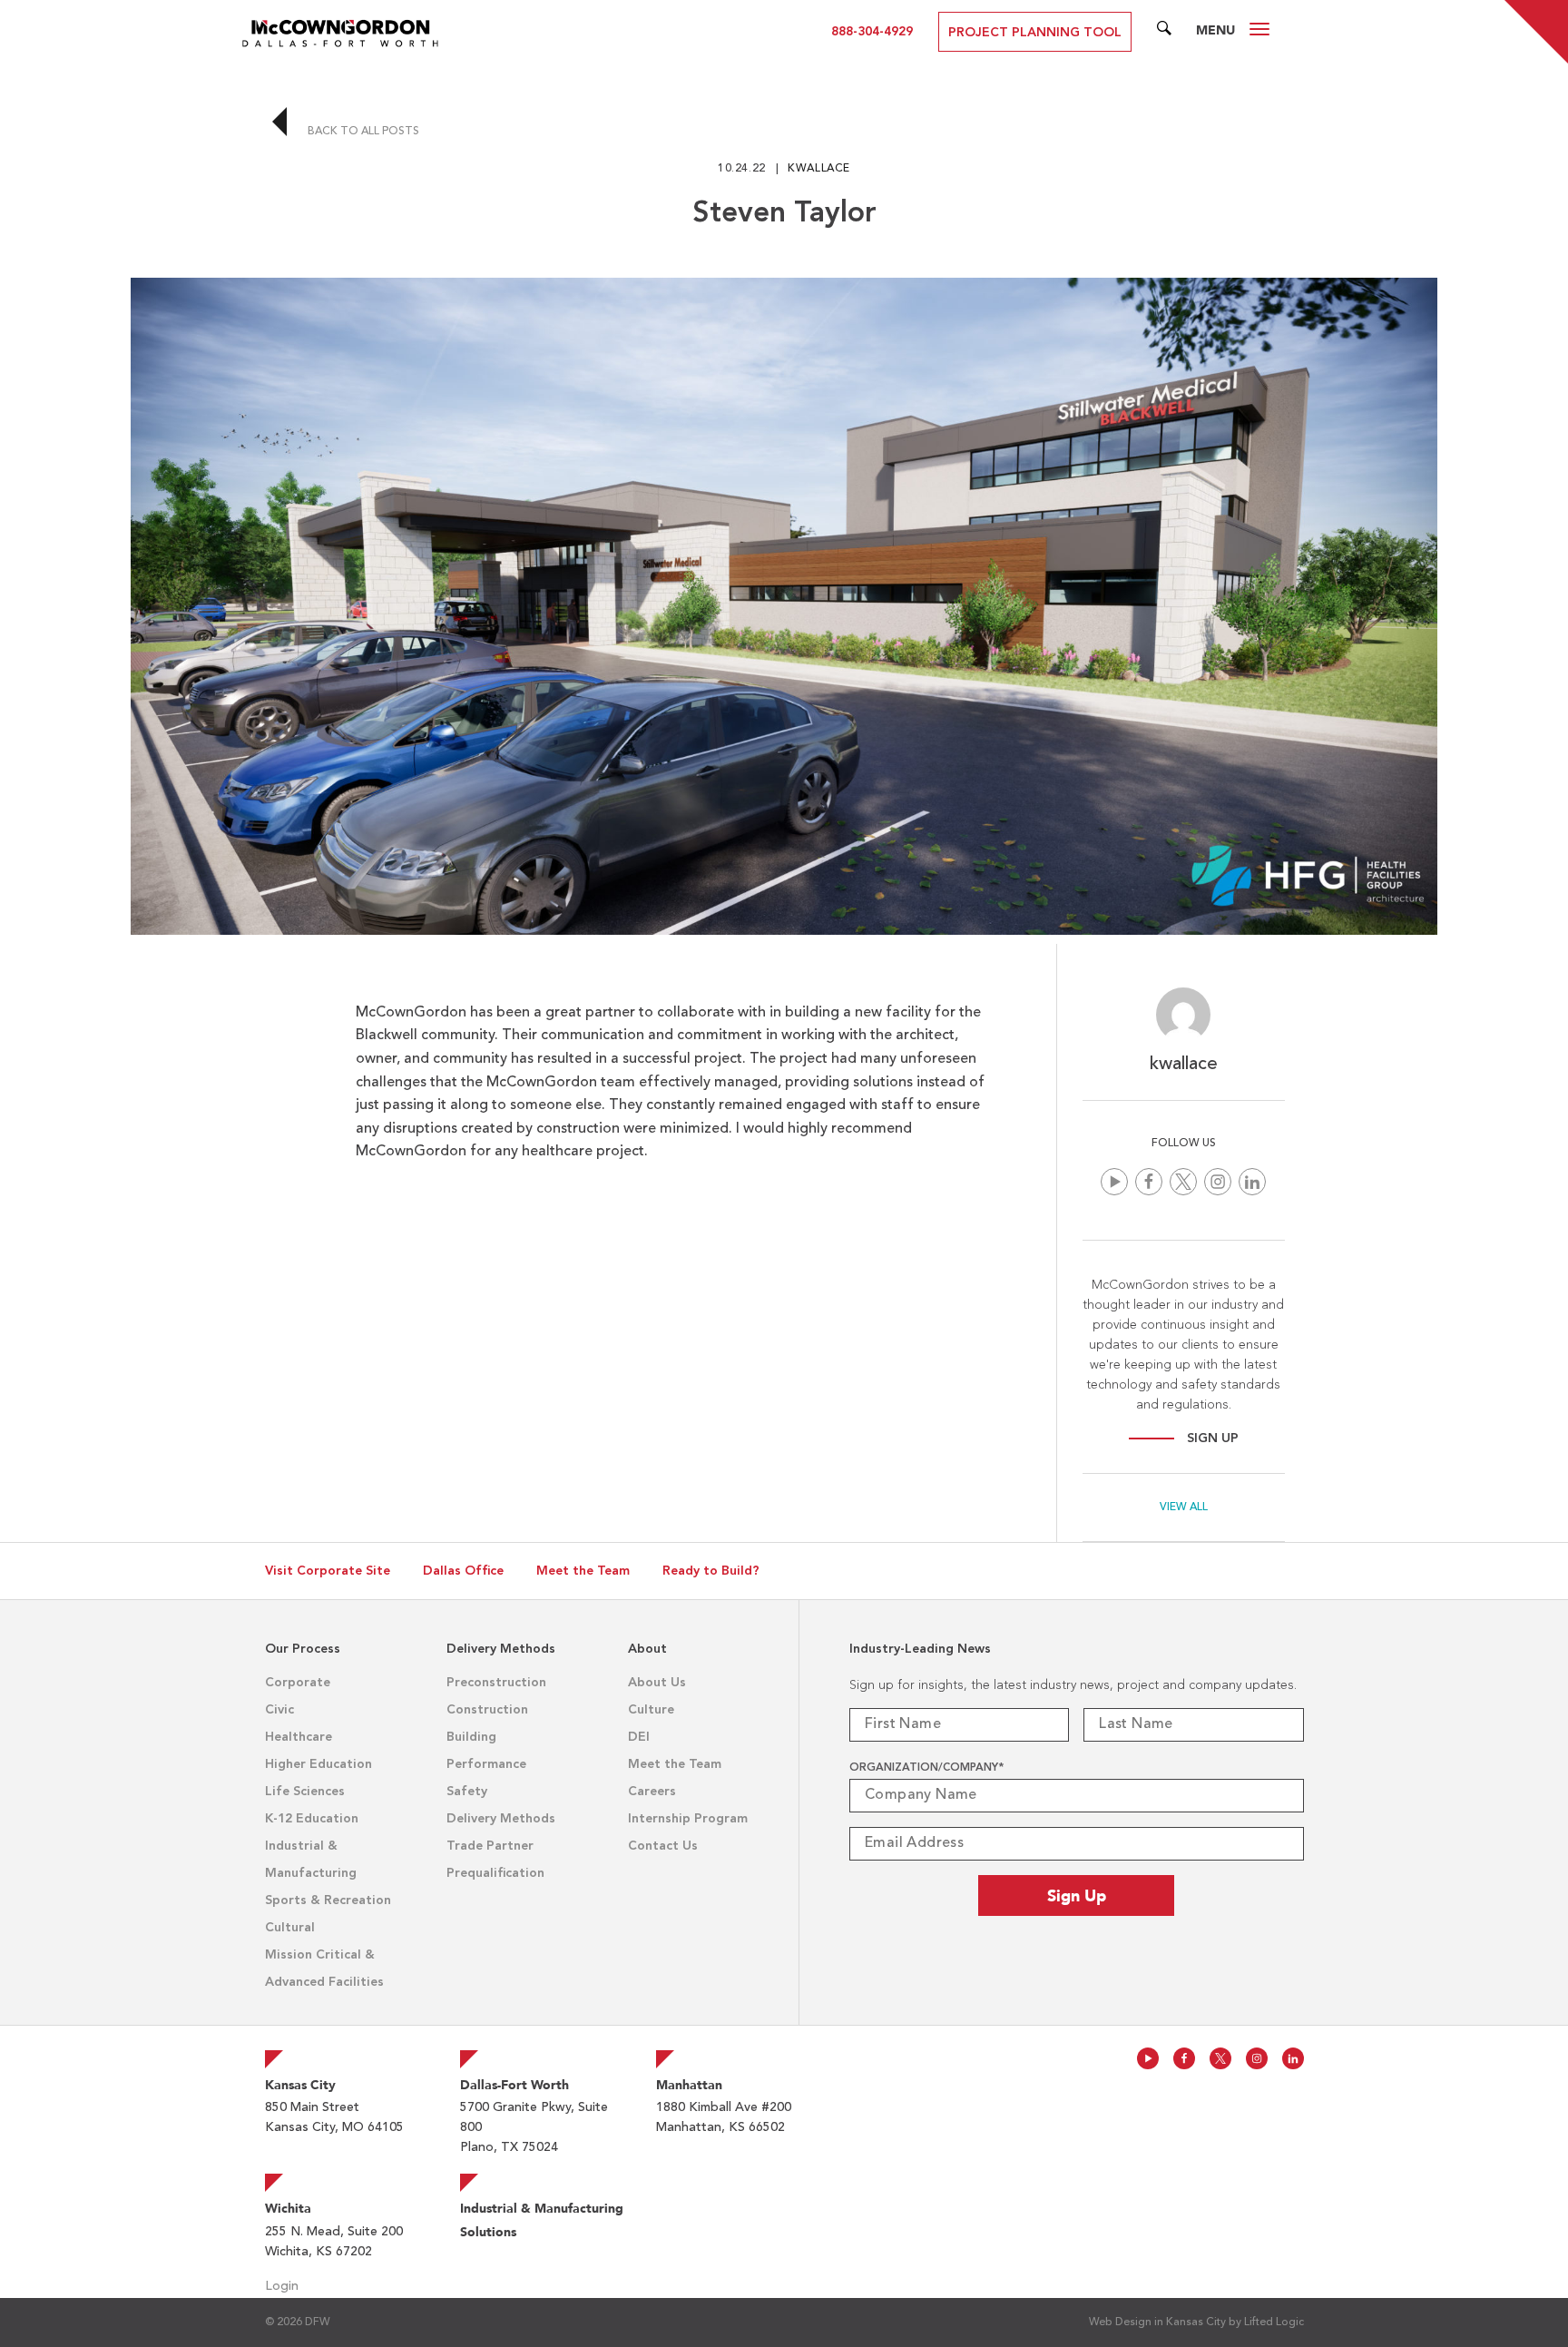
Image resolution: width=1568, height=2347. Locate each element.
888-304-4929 (872, 32)
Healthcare (299, 1737)
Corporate (298, 1683)
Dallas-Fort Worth (514, 2085)
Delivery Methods (501, 1819)
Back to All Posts (362, 132)
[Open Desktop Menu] (1259, 32)
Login (282, 2286)
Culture (651, 1710)
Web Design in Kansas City (1157, 2322)
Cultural (290, 1928)
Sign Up (1213, 1439)
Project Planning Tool (1035, 33)
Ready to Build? (711, 1571)
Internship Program (688, 1819)
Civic (279, 1710)
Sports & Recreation (328, 1900)
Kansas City (300, 2085)
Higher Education (318, 1764)
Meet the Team (583, 1571)
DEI (639, 1737)
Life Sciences (305, 1792)
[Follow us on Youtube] (1114, 1182)
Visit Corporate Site (328, 1571)
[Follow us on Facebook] (1149, 1182)
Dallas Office (463, 1571)
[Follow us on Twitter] (1183, 1182)
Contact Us (663, 1846)
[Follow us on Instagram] (1218, 1182)
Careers (652, 1792)
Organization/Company (926, 1768)
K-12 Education (312, 1819)
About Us (657, 1683)
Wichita (288, 2208)
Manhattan (689, 2085)
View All (1184, 1507)
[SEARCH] (1164, 32)
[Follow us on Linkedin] (1252, 1182)
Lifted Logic (1274, 2322)
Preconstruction (496, 1683)
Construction (487, 1710)
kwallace (819, 169)
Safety (467, 1792)
